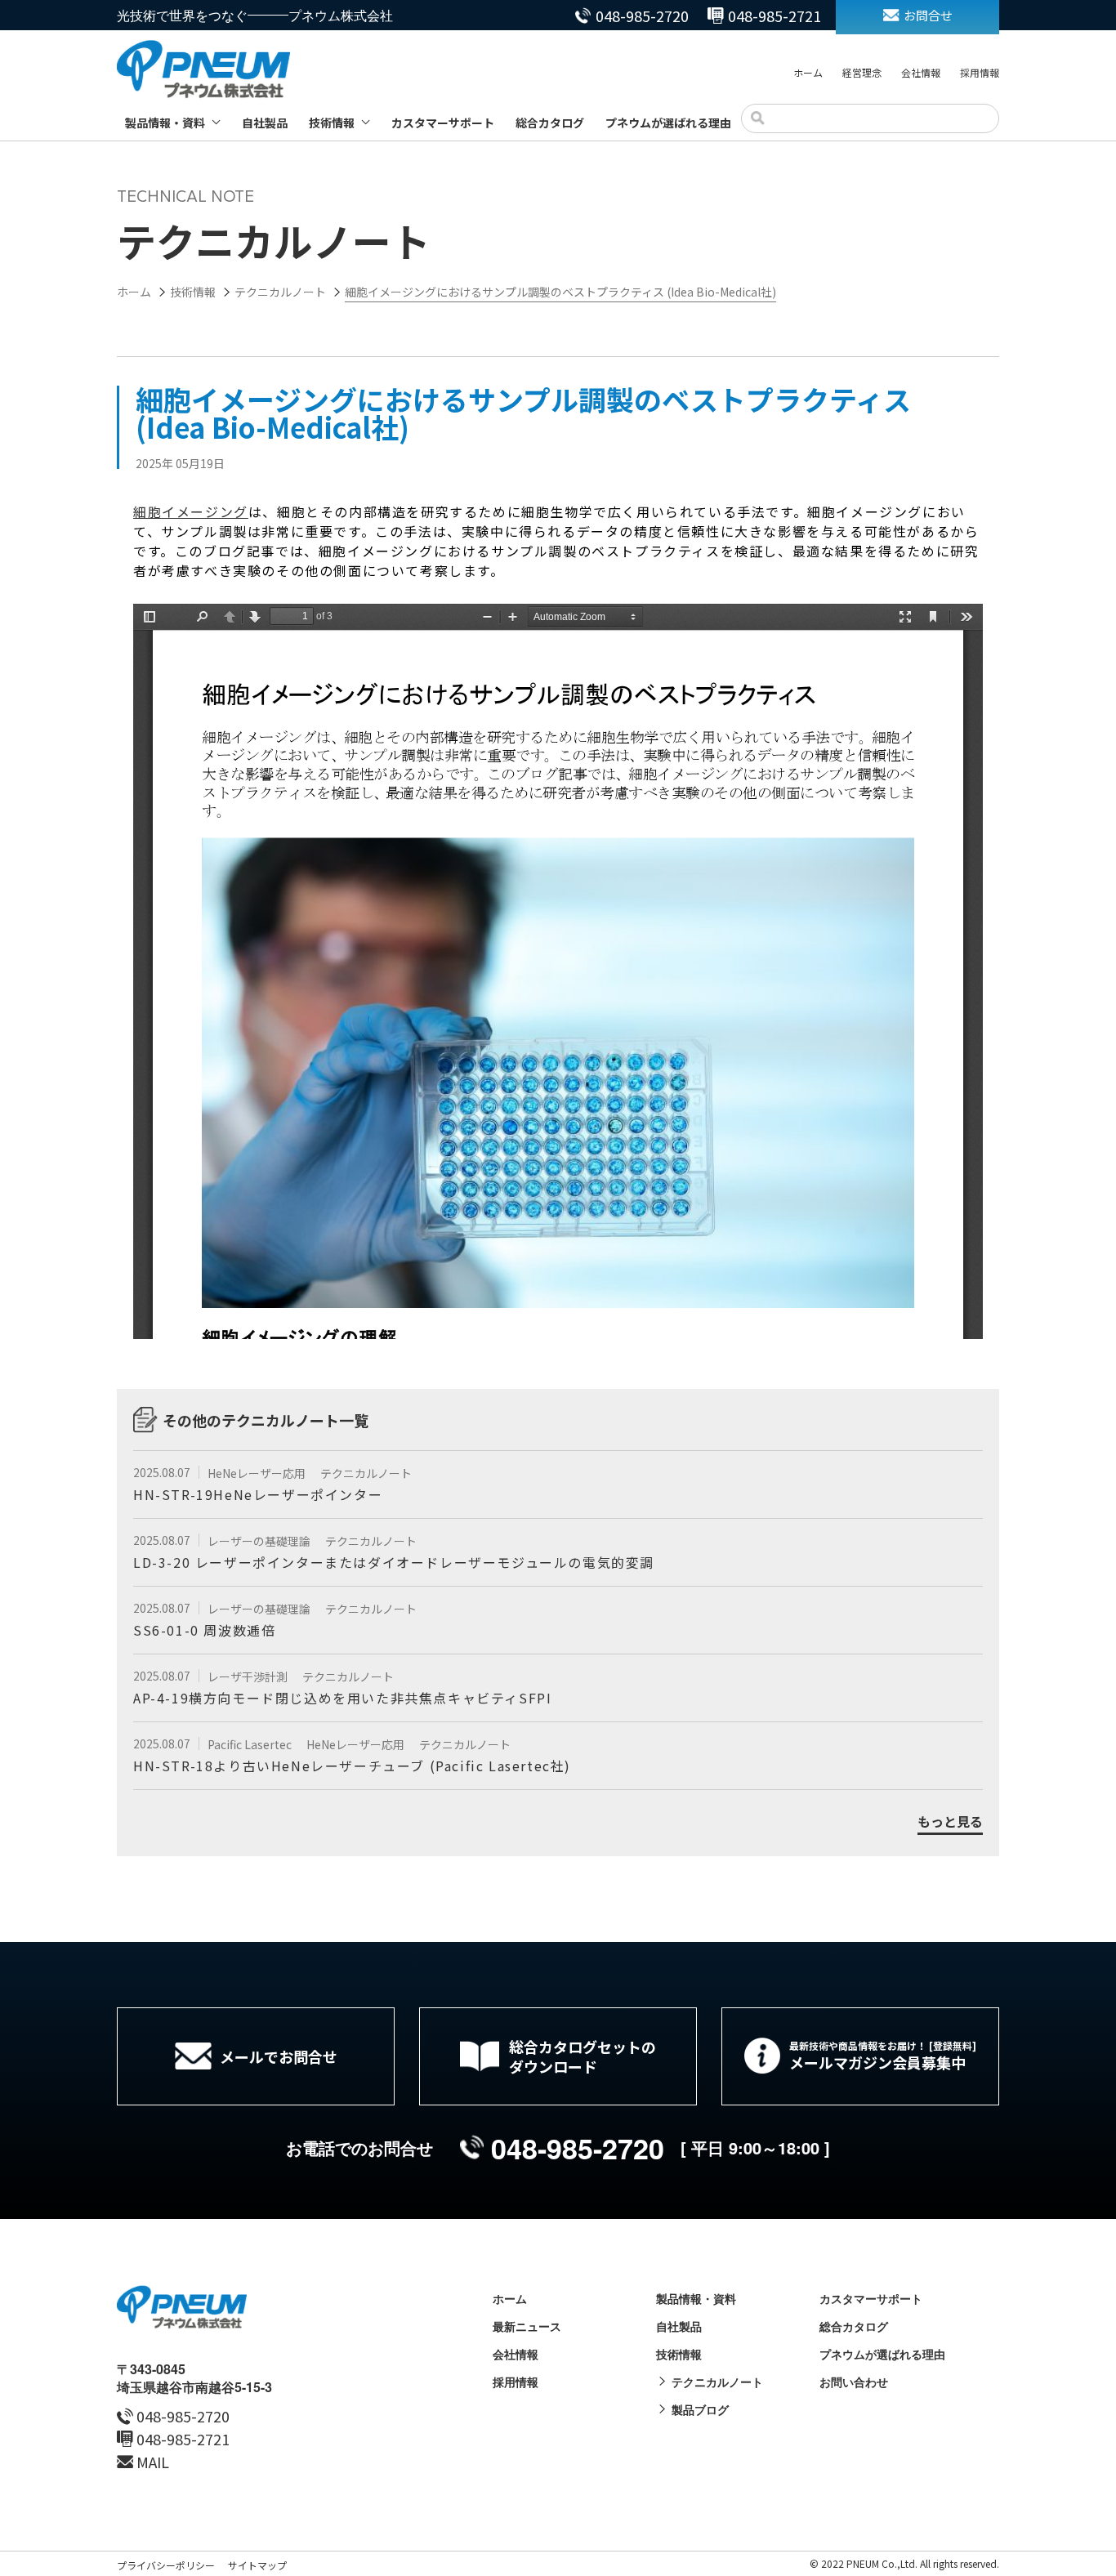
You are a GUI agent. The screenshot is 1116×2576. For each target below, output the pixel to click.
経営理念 (862, 72)
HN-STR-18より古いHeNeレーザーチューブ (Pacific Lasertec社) (352, 1766)
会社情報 (921, 72)
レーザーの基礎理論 (260, 1541)
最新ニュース (527, 2326)
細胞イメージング (191, 511)
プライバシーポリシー (166, 2565)
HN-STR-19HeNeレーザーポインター (258, 1494)
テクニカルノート (366, 1473)
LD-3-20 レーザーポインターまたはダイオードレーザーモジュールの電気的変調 (394, 1562)
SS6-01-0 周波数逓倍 (204, 1630)
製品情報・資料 (165, 123)
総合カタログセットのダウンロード (583, 2056)
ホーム (808, 72)
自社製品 (265, 123)
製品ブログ (700, 2409)
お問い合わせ (854, 2382)
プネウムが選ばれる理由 (668, 123)
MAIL (153, 2462)
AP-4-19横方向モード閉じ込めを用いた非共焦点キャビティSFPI (342, 1698)
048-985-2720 (642, 16)
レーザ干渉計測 (249, 1676)
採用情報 (980, 72)
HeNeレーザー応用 (258, 1473)
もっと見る (950, 1822)
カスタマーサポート (443, 123)
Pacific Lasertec (251, 1744)
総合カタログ (550, 123)
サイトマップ (257, 2565)
